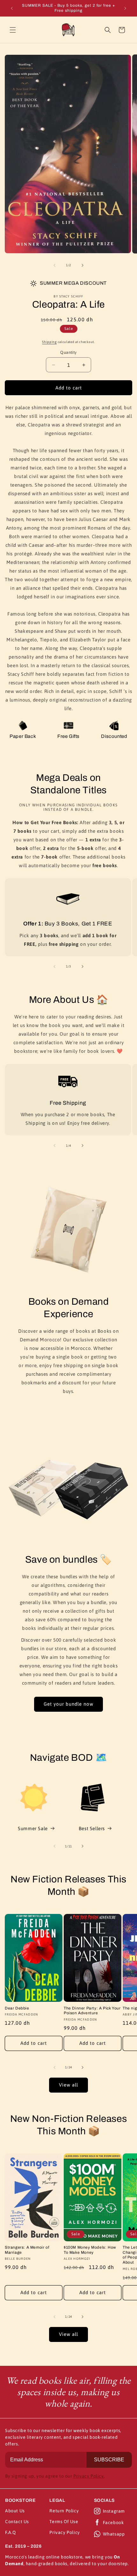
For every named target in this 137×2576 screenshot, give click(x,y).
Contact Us (17, 2522)
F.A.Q (11, 2532)
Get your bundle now (68, 1704)
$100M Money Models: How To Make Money (90, 2250)
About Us (15, 2511)
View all (68, 2085)
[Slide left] (54, 265)
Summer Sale (33, 1828)
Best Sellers (92, 1828)
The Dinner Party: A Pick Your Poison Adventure (92, 2011)
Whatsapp (114, 2534)
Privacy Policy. (89, 2476)
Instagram (114, 2511)
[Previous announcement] (12, 8)
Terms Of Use (64, 2522)
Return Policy (64, 2511)
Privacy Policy (65, 2532)
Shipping (49, 342)
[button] (13, 30)
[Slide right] (83, 265)
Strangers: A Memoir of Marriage (27, 2250)
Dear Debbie (17, 2008)
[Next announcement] (125, 8)
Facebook (113, 2522)
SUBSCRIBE (109, 2460)
